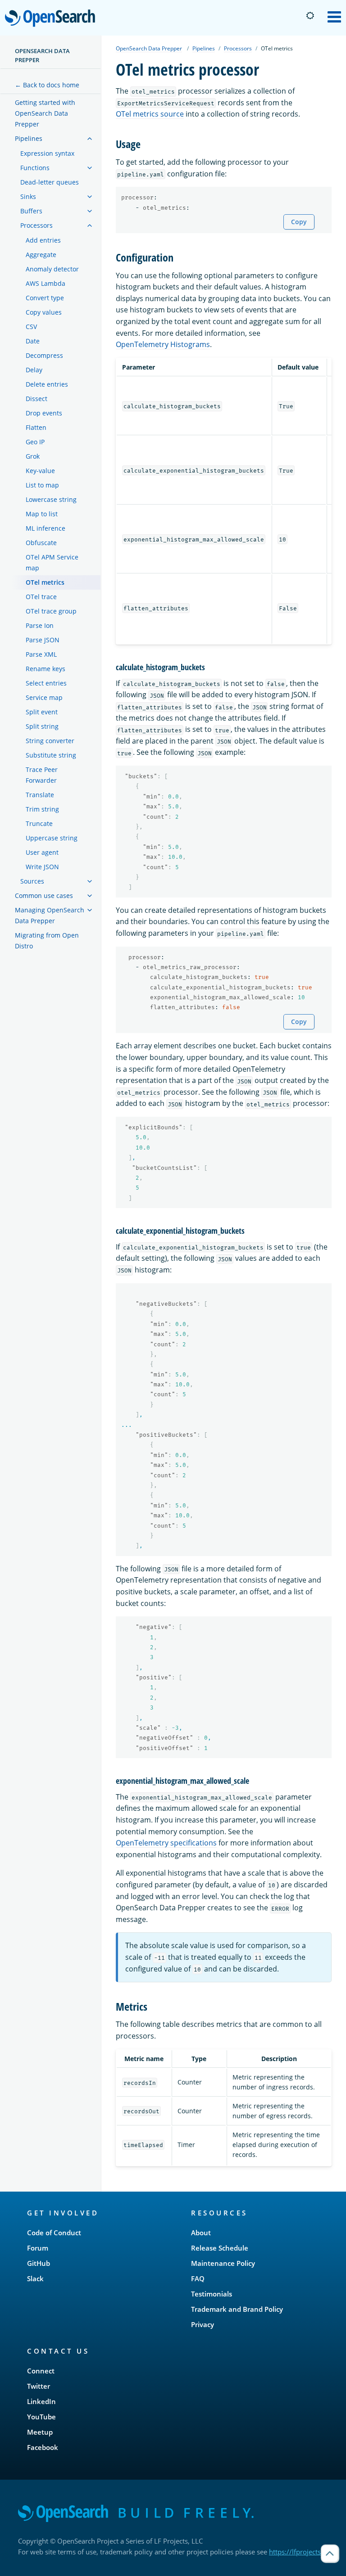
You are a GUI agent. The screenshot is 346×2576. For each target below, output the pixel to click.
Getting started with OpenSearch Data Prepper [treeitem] (45, 113)
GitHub (39, 2263)
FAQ (198, 2278)
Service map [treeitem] (44, 697)
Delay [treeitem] (34, 370)
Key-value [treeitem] (40, 471)
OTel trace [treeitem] (41, 597)
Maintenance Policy (223, 2263)
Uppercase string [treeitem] (52, 838)
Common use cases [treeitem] (44, 896)
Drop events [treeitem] (44, 413)
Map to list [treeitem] (42, 514)
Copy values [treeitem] (44, 312)
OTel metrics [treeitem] (45, 582)
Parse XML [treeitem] (41, 654)
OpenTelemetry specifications (166, 1843)
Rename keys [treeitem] (46, 669)
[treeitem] (90, 139)
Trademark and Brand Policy (237, 2309)
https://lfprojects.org (301, 2552)
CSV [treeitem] (31, 327)
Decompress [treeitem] (44, 355)
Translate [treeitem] (40, 795)
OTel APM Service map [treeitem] (52, 562)
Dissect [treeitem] (36, 399)
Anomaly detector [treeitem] (52, 269)
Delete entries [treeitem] (47, 384)
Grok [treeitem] (33, 456)
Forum (38, 2248)
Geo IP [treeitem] (35, 442)
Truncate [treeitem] (39, 823)
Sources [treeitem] (32, 881)
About (201, 2233)
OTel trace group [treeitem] (51, 611)
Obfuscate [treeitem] (41, 543)
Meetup (40, 2432)
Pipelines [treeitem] (29, 138)
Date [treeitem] (33, 341)
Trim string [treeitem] (42, 809)
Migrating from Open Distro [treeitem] (47, 941)
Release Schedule (220, 2248)
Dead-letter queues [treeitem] (50, 182)
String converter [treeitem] (50, 741)
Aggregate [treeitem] (41, 255)
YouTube (41, 2417)
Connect (41, 2371)
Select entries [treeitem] (46, 683)
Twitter (39, 2386)
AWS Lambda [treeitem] (46, 283)
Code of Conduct (54, 2233)
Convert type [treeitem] (45, 298)
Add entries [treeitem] (43, 240)
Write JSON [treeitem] (42, 867)
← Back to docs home (47, 85)
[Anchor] (146, 143)
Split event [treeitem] (42, 712)
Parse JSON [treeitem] (43, 640)
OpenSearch (52, 19)
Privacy (203, 2324)
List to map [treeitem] (42, 485)
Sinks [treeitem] (28, 196)
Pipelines (204, 48)
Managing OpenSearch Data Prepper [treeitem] (50, 915)
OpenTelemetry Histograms (163, 344)
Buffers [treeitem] (31, 211)
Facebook (43, 2447)
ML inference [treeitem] (46, 528)
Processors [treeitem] (36, 225)
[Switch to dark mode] (310, 16)
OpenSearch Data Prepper (42, 55)
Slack (35, 2278)
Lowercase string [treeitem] (51, 499)
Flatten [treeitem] (36, 427)
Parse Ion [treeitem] (40, 625)
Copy (299, 222)
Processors (238, 48)
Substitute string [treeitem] (51, 755)
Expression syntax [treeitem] (47, 153)
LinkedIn (41, 2401)
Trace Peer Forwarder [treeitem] (42, 775)
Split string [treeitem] (42, 726)
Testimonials (212, 2294)
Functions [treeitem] (35, 168)
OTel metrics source (150, 114)
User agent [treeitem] (42, 852)
